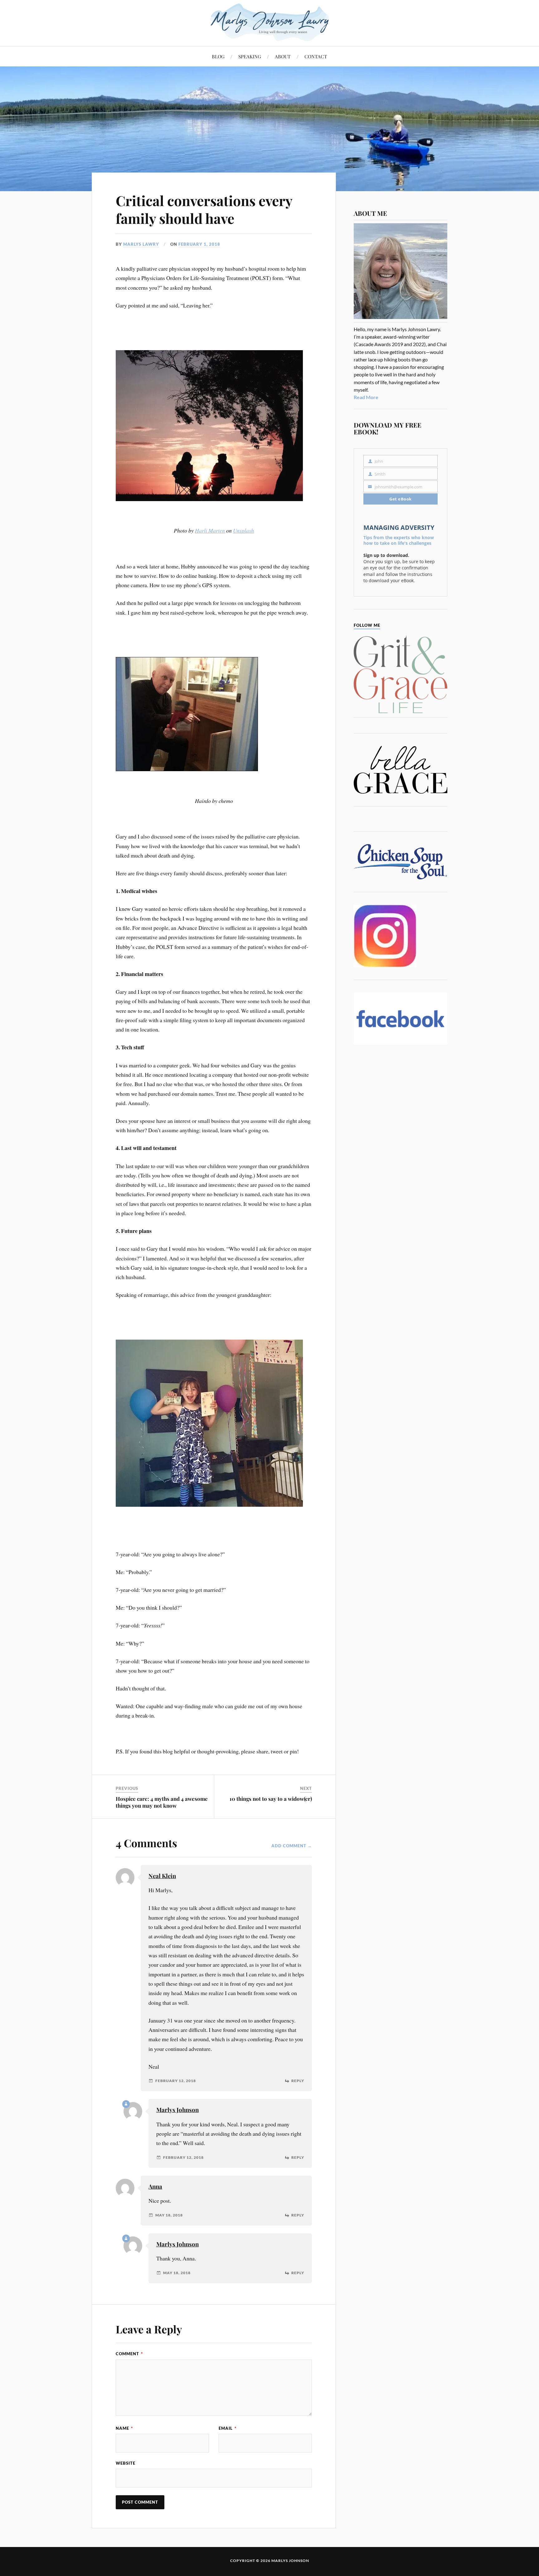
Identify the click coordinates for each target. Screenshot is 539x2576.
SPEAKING (250, 56)
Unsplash (243, 530)
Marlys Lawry (141, 244)
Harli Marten (210, 530)
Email (228, 2428)
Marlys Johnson (177, 2110)
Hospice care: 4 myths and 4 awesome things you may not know (162, 1802)
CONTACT (316, 56)
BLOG (218, 56)
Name (124, 2428)
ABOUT (283, 56)
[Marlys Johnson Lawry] (270, 22)
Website (126, 2463)
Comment (129, 2354)
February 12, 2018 (176, 2081)
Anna (155, 2186)
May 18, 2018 (169, 2215)
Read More (366, 397)
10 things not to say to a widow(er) (271, 1799)
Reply (298, 2081)
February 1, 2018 (199, 244)
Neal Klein (162, 1876)
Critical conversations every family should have (204, 209)
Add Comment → (292, 1846)
